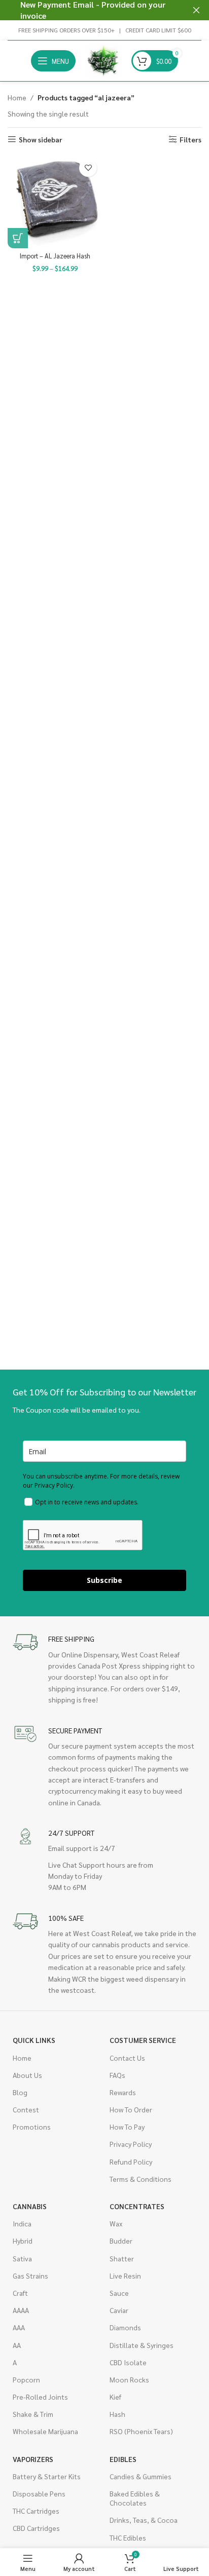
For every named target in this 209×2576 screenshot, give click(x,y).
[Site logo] (103, 60)
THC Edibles (128, 2537)
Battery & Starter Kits (47, 2476)
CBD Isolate (128, 2362)
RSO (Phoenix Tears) (141, 2431)
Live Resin (125, 2276)
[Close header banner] (196, 10)
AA (17, 2345)
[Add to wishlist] (88, 168)
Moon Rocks (129, 2379)
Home (17, 97)
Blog (20, 2092)
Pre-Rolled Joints (40, 2397)
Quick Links (34, 2040)
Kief (115, 2397)
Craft (20, 2293)
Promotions (32, 2127)
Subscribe (104, 1580)
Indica (22, 2223)
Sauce (119, 2293)
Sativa (22, 2258)
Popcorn (26, 2379)
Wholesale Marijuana (45, 2431)
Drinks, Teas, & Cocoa (144, 2520)
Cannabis (30, 2206)
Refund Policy (131, 2162)
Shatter (122, 2258)
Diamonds (125, 2327)
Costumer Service (143, 2040)
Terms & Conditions (141, 2179)
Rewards (123, 2092)
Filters (190, 140)
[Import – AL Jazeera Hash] (55, 201)
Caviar (119, 2310)
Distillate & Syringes (142, 2345)
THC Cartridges (36, 2511)
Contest (26, 2109)
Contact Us (127, 2058)
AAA (19, 2327)
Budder (121, 2241)
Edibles (123, 2459)
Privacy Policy (131, 2144)
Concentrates (137, 2206)
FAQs (117, 2075)
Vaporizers (33, 2459)
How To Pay (127, 2127)
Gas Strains (30, 2276)
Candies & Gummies (141, 2476)
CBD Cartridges (36, 2528)
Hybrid (23, 2241)
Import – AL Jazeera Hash (55, 256)
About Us (27, 2075)
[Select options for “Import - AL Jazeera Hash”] (18, 238)
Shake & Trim (33, 2414)
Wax (116, 2223)
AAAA (21, 2310)
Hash (117, 2414)
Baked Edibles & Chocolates (135, 2498)
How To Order (131, 2109)
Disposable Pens (39, 2493)
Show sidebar (41, 140)
